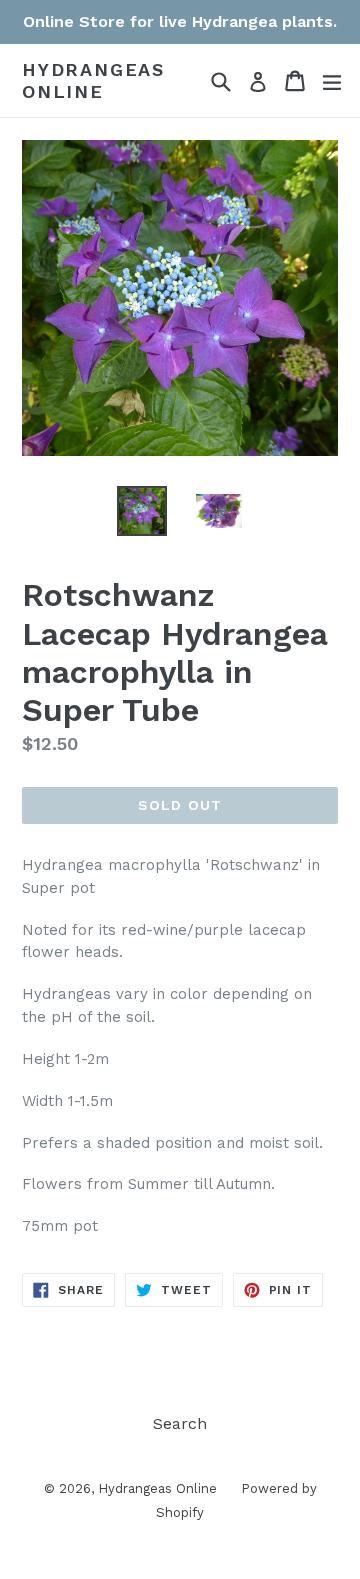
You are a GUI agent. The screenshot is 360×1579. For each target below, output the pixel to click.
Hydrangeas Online (93, 80)
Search (180, 1423)
